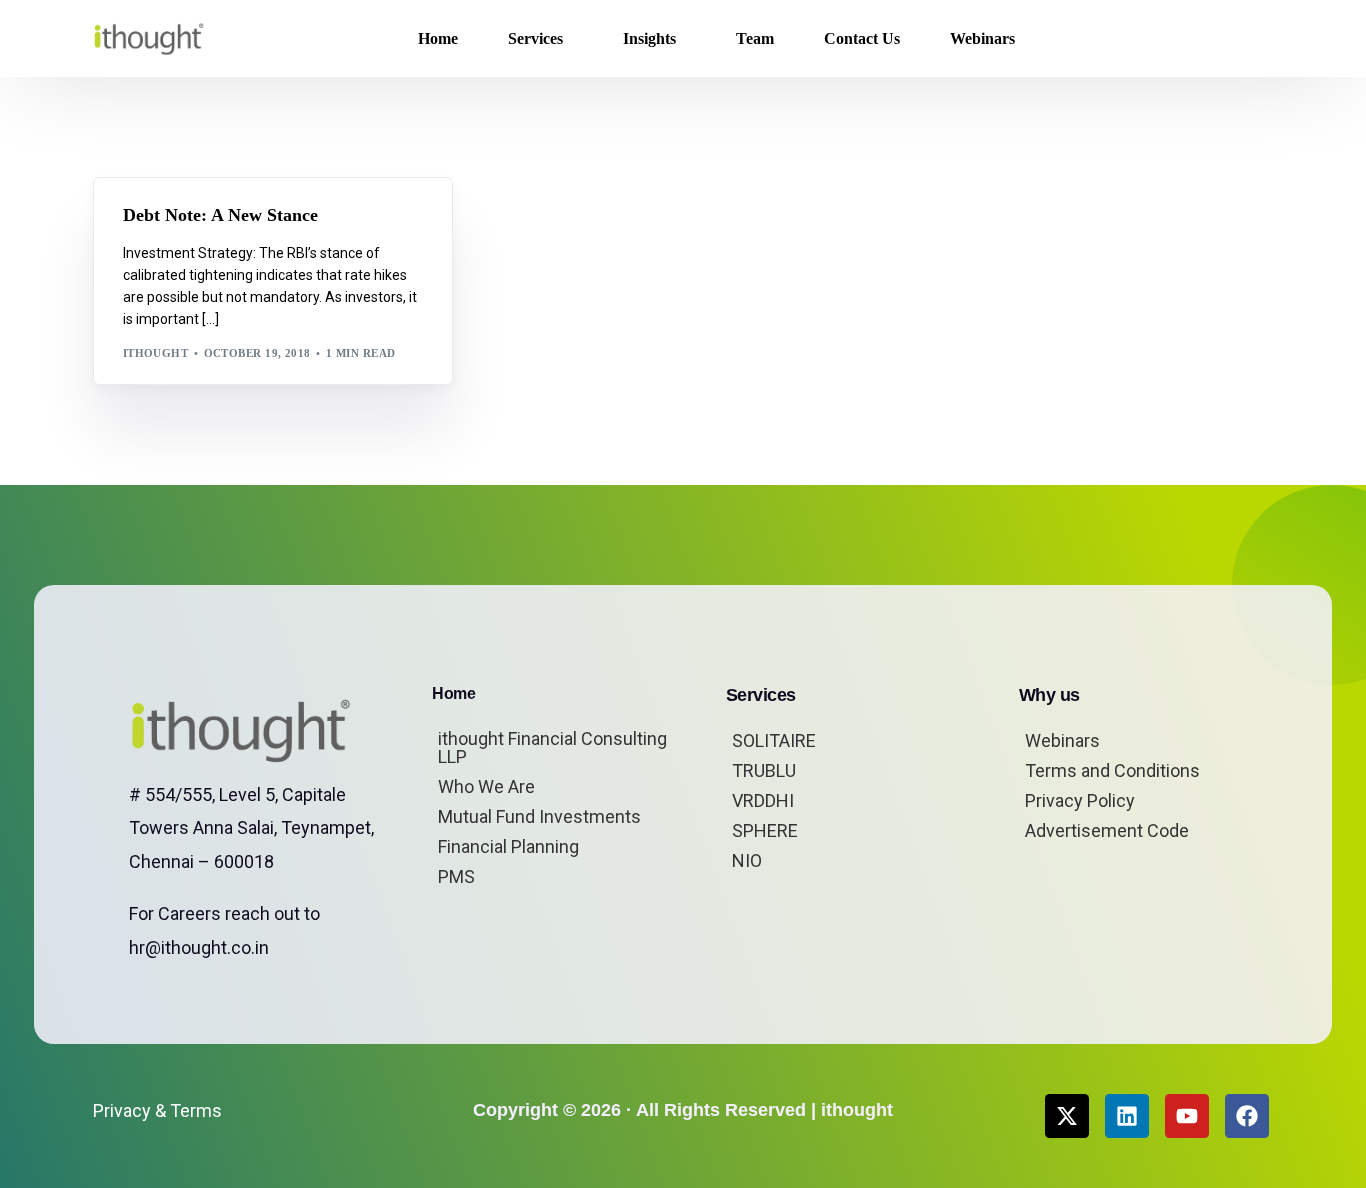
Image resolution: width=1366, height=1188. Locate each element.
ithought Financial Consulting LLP (552, 747)
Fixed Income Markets (250, 221)
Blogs (149, 221)
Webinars (1062, 740)
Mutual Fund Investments (539, 816)
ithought (156, 353)
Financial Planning (508, 846)
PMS (456, 876)
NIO (747, 860)
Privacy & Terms (157, 1110)
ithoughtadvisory (192, 236)
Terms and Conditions (1112, 770)
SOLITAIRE (774, 740)
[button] (1241, 39)
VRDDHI (763, 800)
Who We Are (486, 786)
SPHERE (765, 830)
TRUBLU (764, 770)
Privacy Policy (1080, 800)
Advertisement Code (1107, 830)
